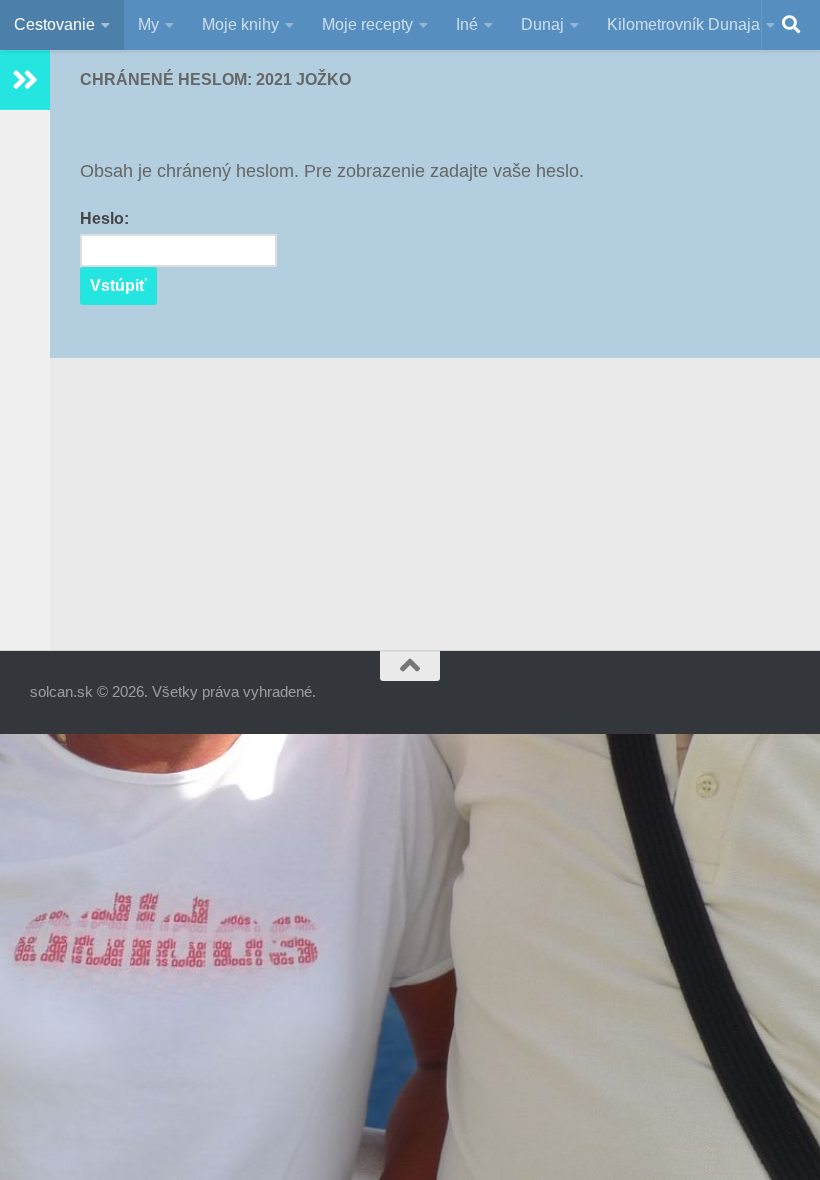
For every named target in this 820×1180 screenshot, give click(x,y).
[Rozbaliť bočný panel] (25, 80)
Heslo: (104, 218)
